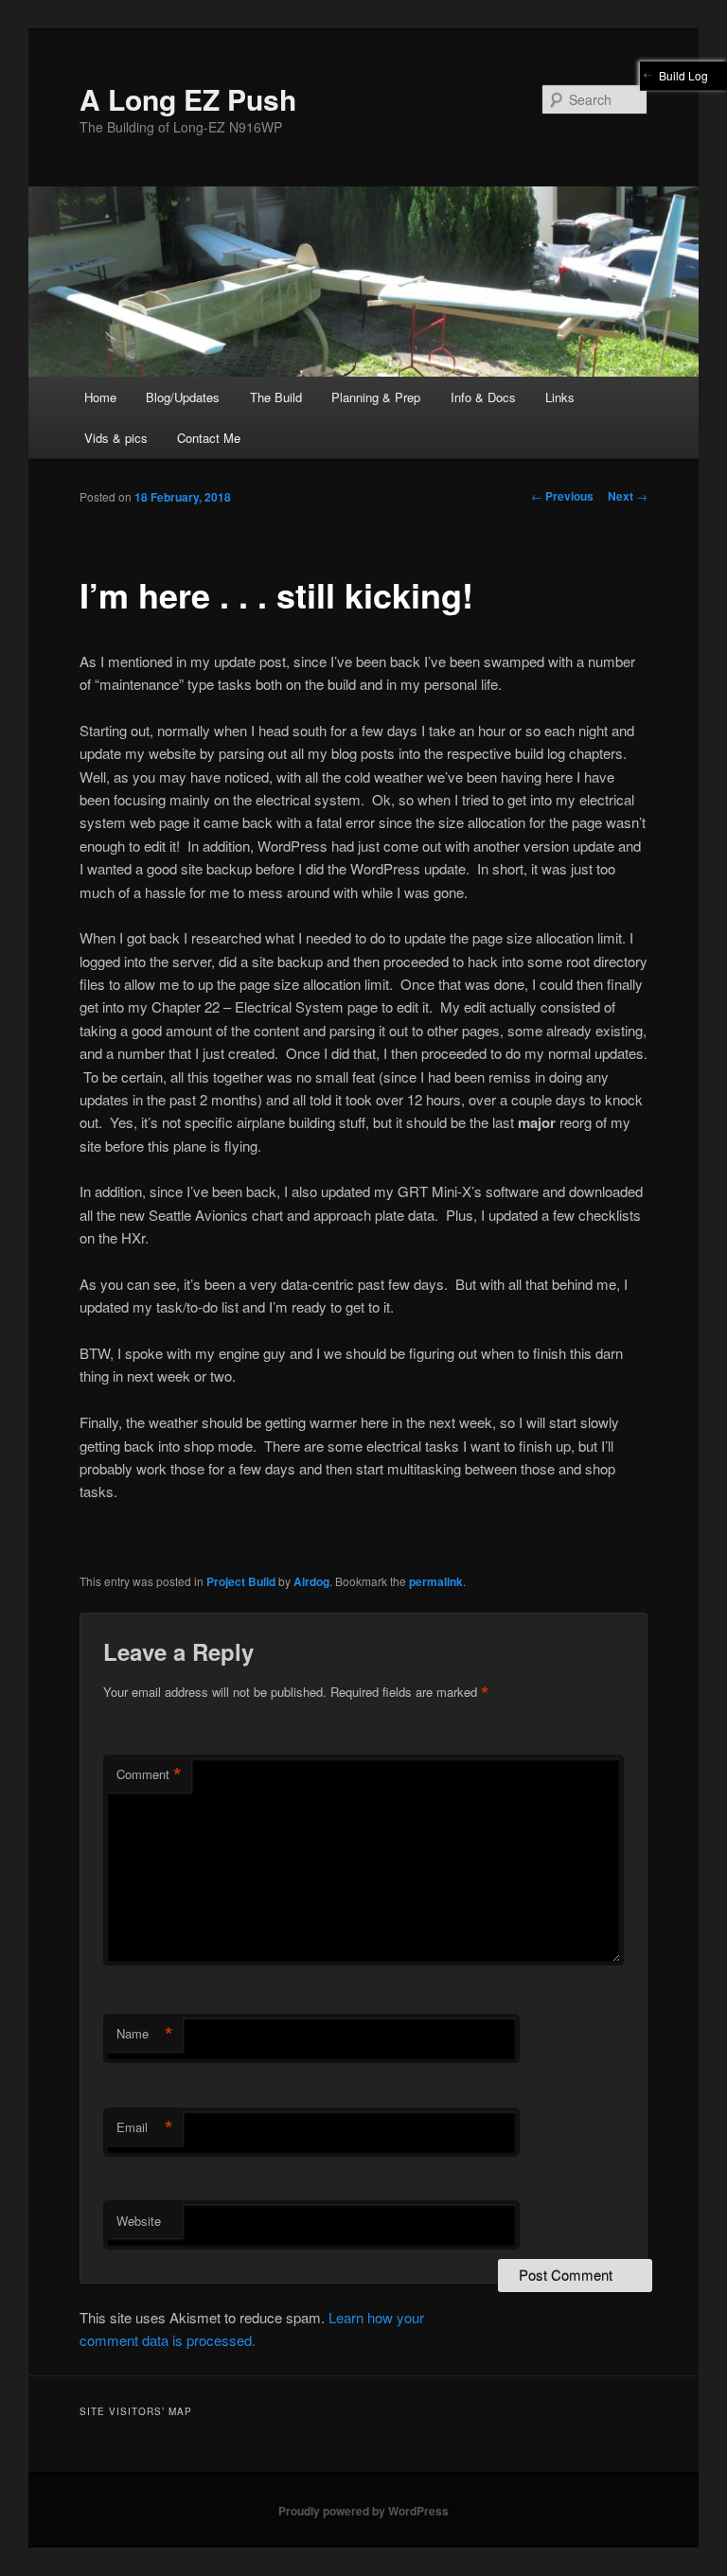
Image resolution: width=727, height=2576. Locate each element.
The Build (276, 397)
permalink (436, 1581)
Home (100, 397)
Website (139, 2221)
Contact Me (209, 438)
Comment (149, 1774)
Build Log (683, 75)
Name (145, 2034)
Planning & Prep (376, 397)
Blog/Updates (183, 397)
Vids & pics (116, 438)
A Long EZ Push (188, 99)
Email (145, 2127)
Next (628, 496)
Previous (562, 496)
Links (560, 397)
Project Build (241, 1581)
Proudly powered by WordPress (363, 2511)
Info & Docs (483, 397)
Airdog (311, 1581)
